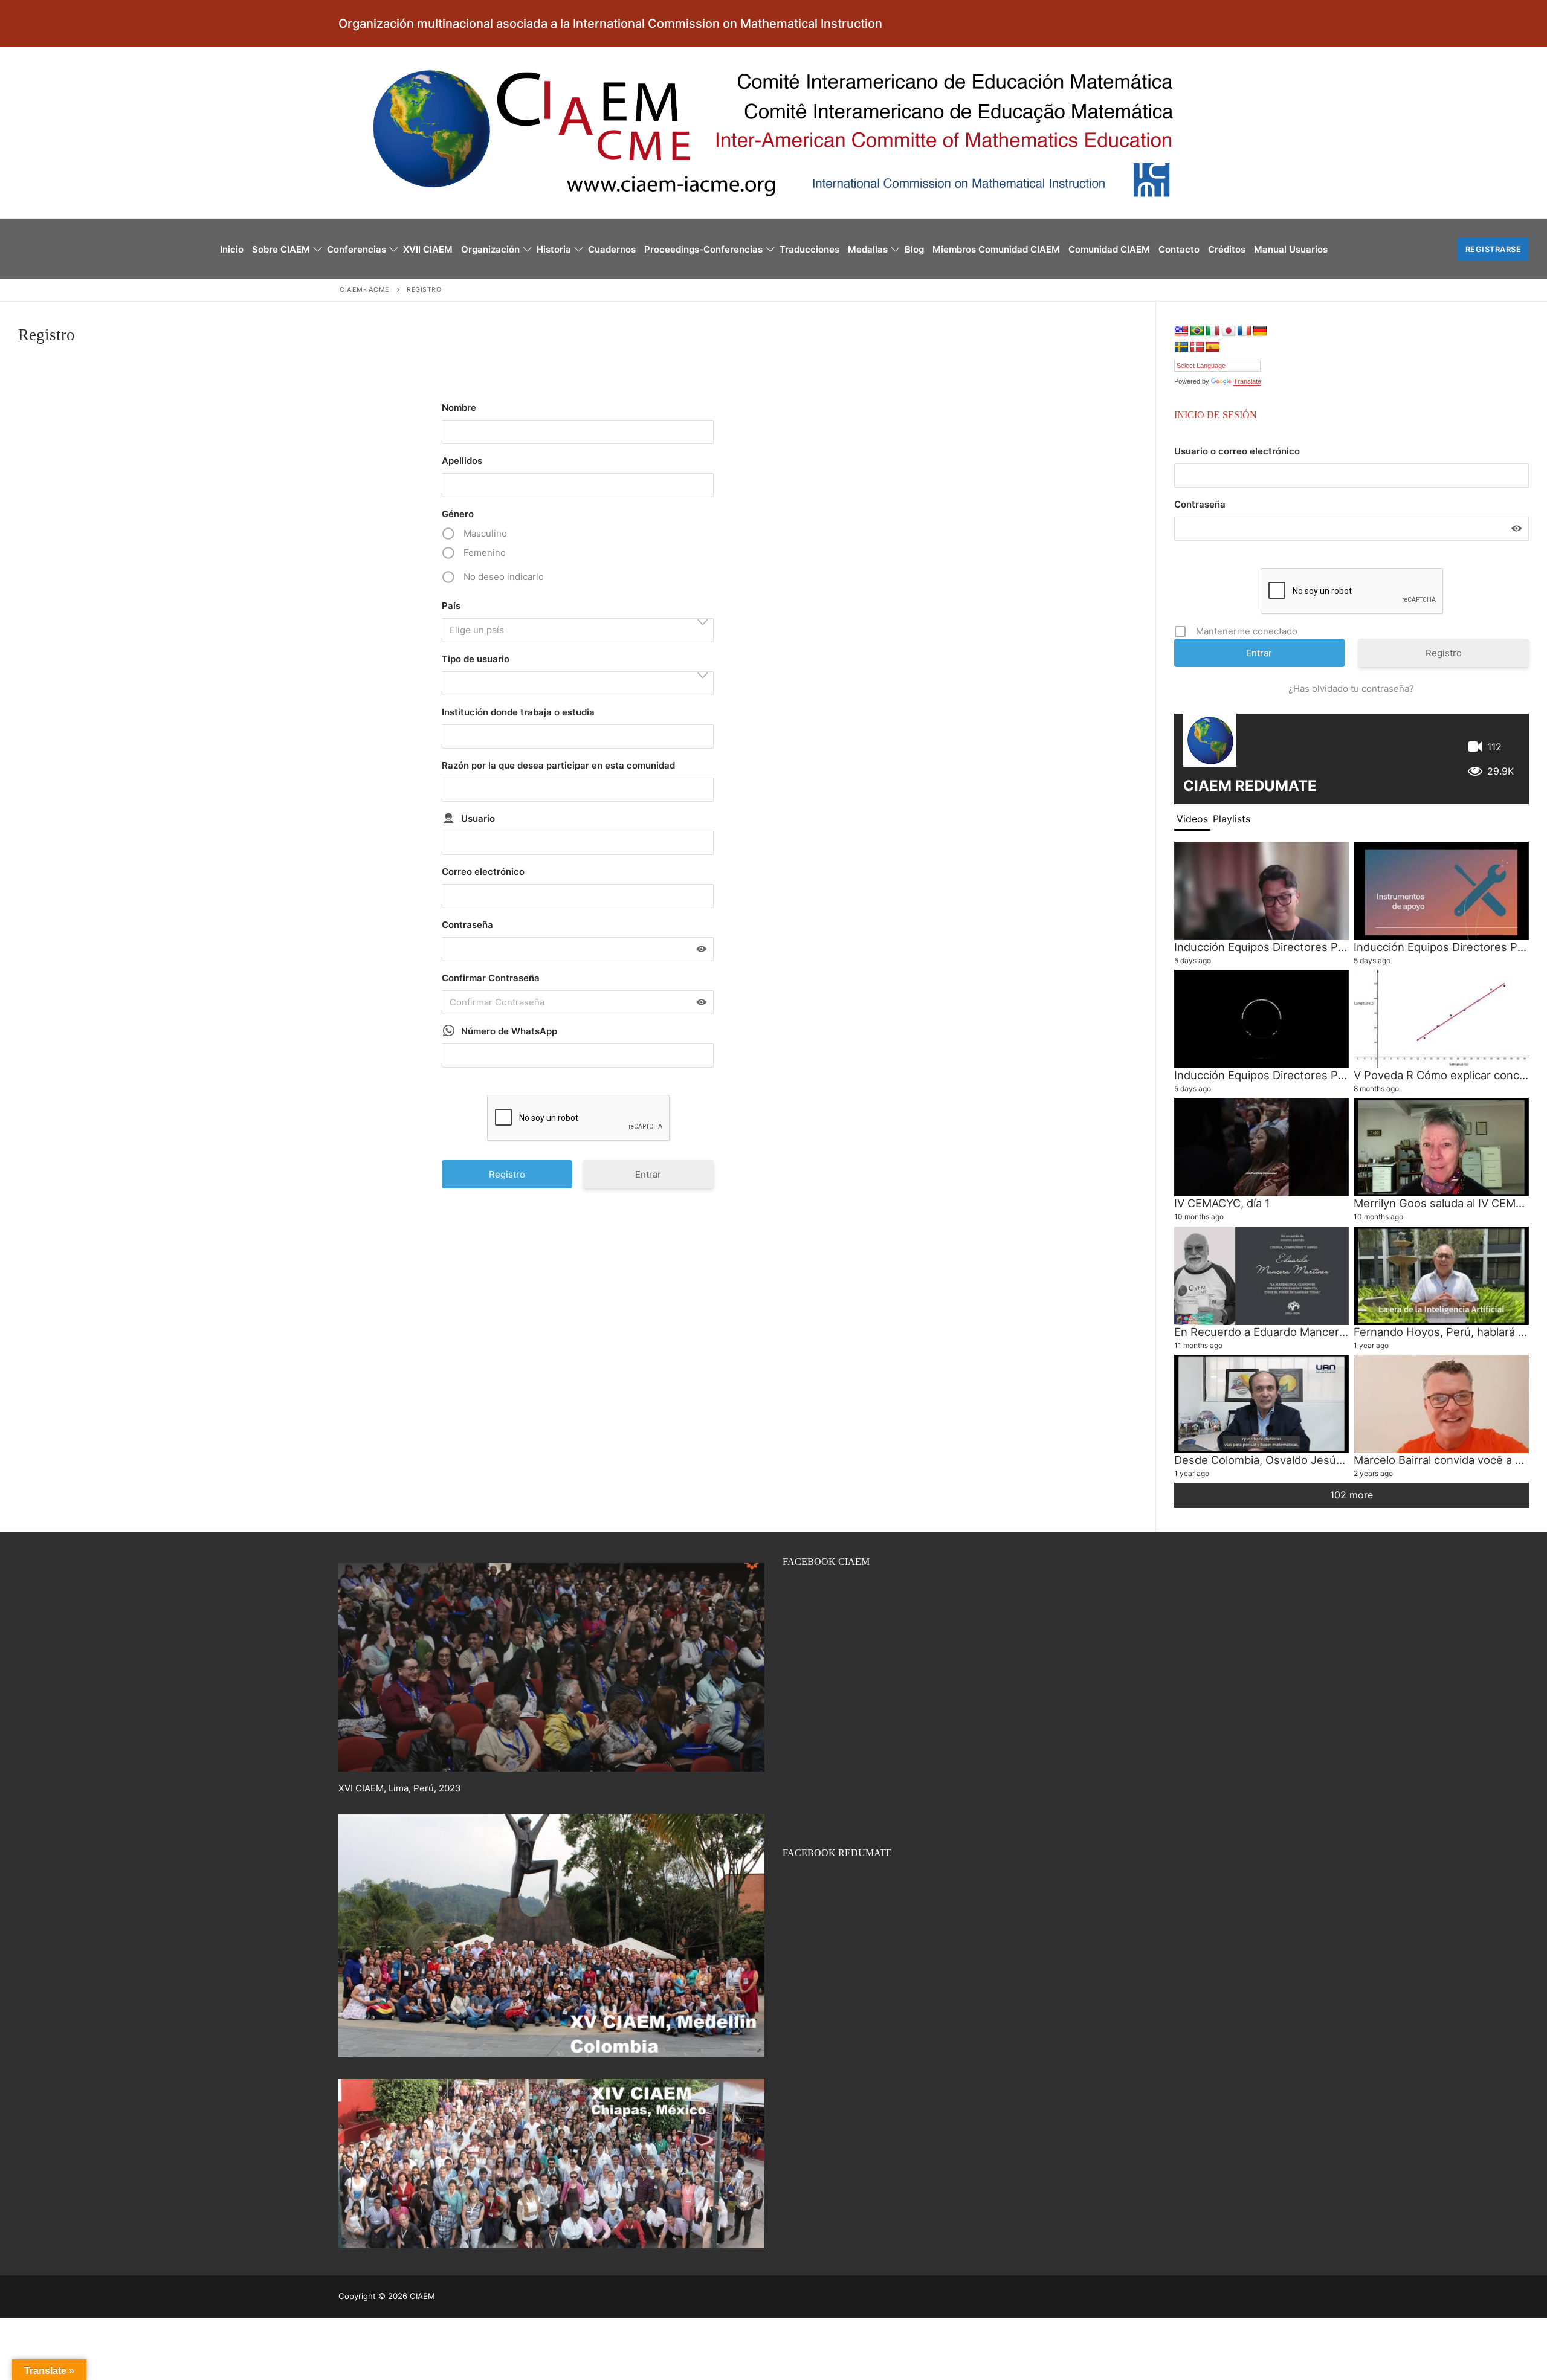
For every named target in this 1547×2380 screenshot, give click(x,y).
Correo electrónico (483, 872)
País (451, 606)
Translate (1247, 381)
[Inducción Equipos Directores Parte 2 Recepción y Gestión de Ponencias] (1262, 1019)
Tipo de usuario (476, 659)
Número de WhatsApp (509, 1031)
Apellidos (462, 461)
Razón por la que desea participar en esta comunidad (558, 765)
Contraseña (467, 925)
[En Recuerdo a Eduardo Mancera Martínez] (1262, 1276)
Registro (1444, 653)
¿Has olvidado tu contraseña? (1351, 689)
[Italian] (1213, 331)
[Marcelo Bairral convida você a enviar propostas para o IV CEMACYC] (1441, 1404)
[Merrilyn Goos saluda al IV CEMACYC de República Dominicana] (1441, 1147)
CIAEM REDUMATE (1250, 786)
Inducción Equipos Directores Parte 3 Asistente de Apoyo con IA (1343, 947)
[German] (1260, 331)
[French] (1244, 331)
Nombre (459, 408)
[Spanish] (1213, 347)
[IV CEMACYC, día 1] (1262, 1147)
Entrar (648, 1174)
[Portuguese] (1197, 331)
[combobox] (578, 630)
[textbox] (581, 630)
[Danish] (1197, 347)
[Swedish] (1181, 347)
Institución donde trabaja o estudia (518, 712)
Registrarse (1494, 249)
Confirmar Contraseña (491, 978)
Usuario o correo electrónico (1237, 451)
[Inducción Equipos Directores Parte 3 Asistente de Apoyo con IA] (1262, 891)
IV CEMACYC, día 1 (1222, 1203)
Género (458, 514)
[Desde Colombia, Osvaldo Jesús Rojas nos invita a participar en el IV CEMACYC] (1262, 1404)
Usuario (478, 818)
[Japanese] (1229, 331)
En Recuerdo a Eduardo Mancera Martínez (1284, 1332)
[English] (1181, 331)
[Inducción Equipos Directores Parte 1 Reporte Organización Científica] (1441, 891)
